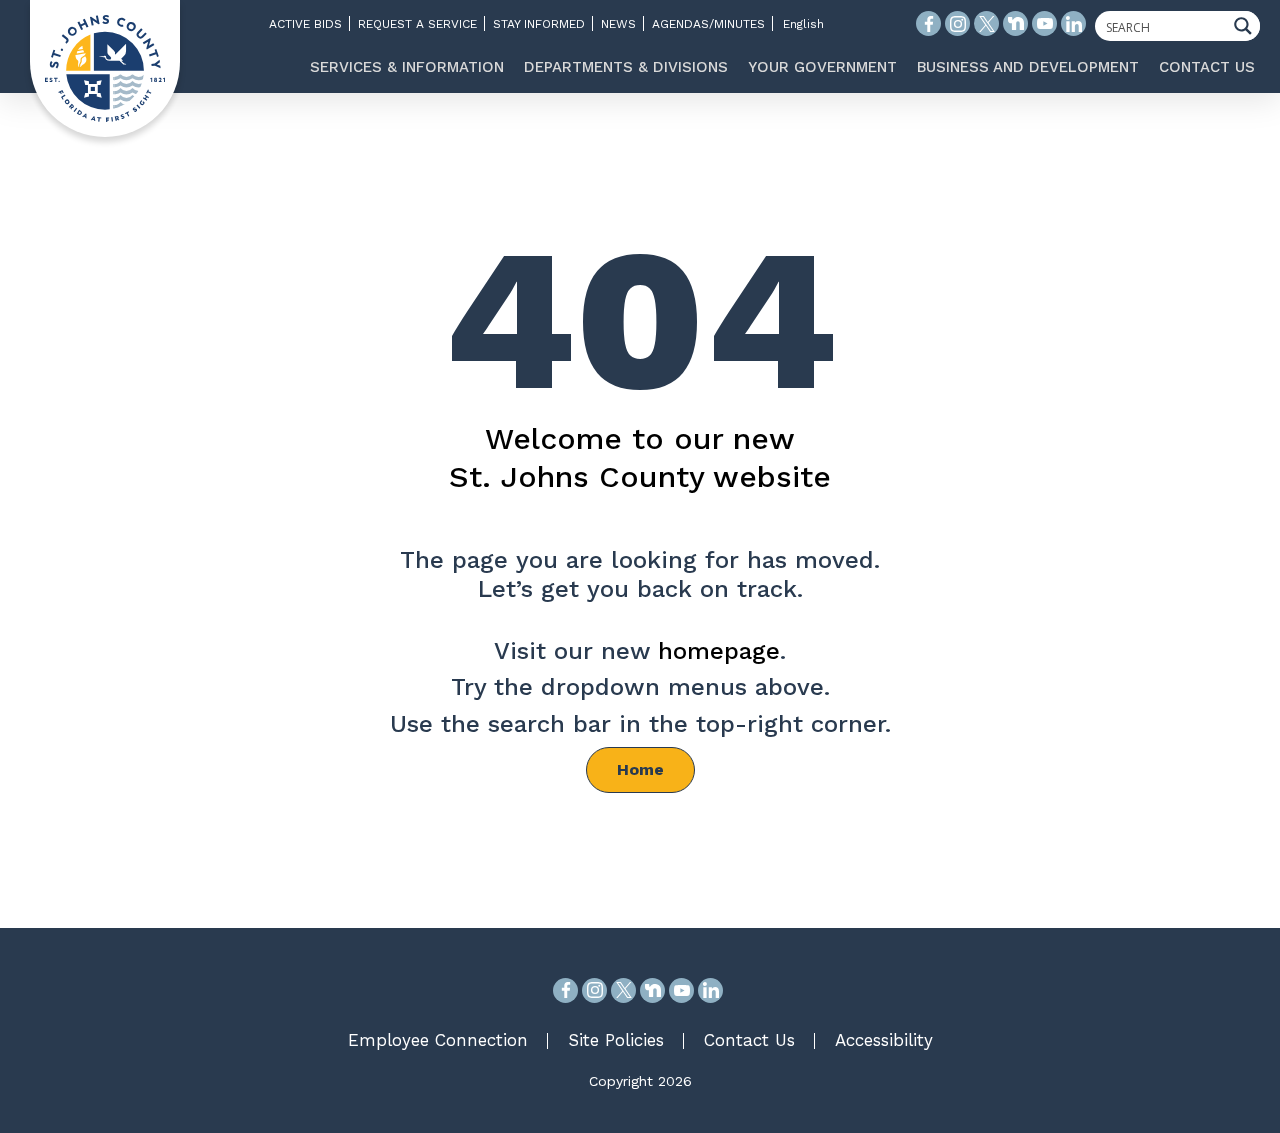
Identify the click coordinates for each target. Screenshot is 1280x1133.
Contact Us (749, 1040)
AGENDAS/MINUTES (708, 24)
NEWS (618, 24)
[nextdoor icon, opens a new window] (1015, 23)
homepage (719, 651)
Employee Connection (438, 1040)
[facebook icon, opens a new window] (928, 23)
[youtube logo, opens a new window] (1044, 23)
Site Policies (616, 1040)
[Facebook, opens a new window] (565, 990)
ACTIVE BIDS (305, 24)
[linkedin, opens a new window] (710, 990)
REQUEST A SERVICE (417, 24)
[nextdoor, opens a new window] (652, 990)
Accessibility (884, 1040)
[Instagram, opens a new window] (594, 990)
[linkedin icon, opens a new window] (1073, 23)
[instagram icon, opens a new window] (957, 23)
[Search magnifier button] (1248, 26)
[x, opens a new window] (623, 990)
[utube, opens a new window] (681, 990)
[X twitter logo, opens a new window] (986, 23)
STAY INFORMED (539, 24)
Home (640, 769)
